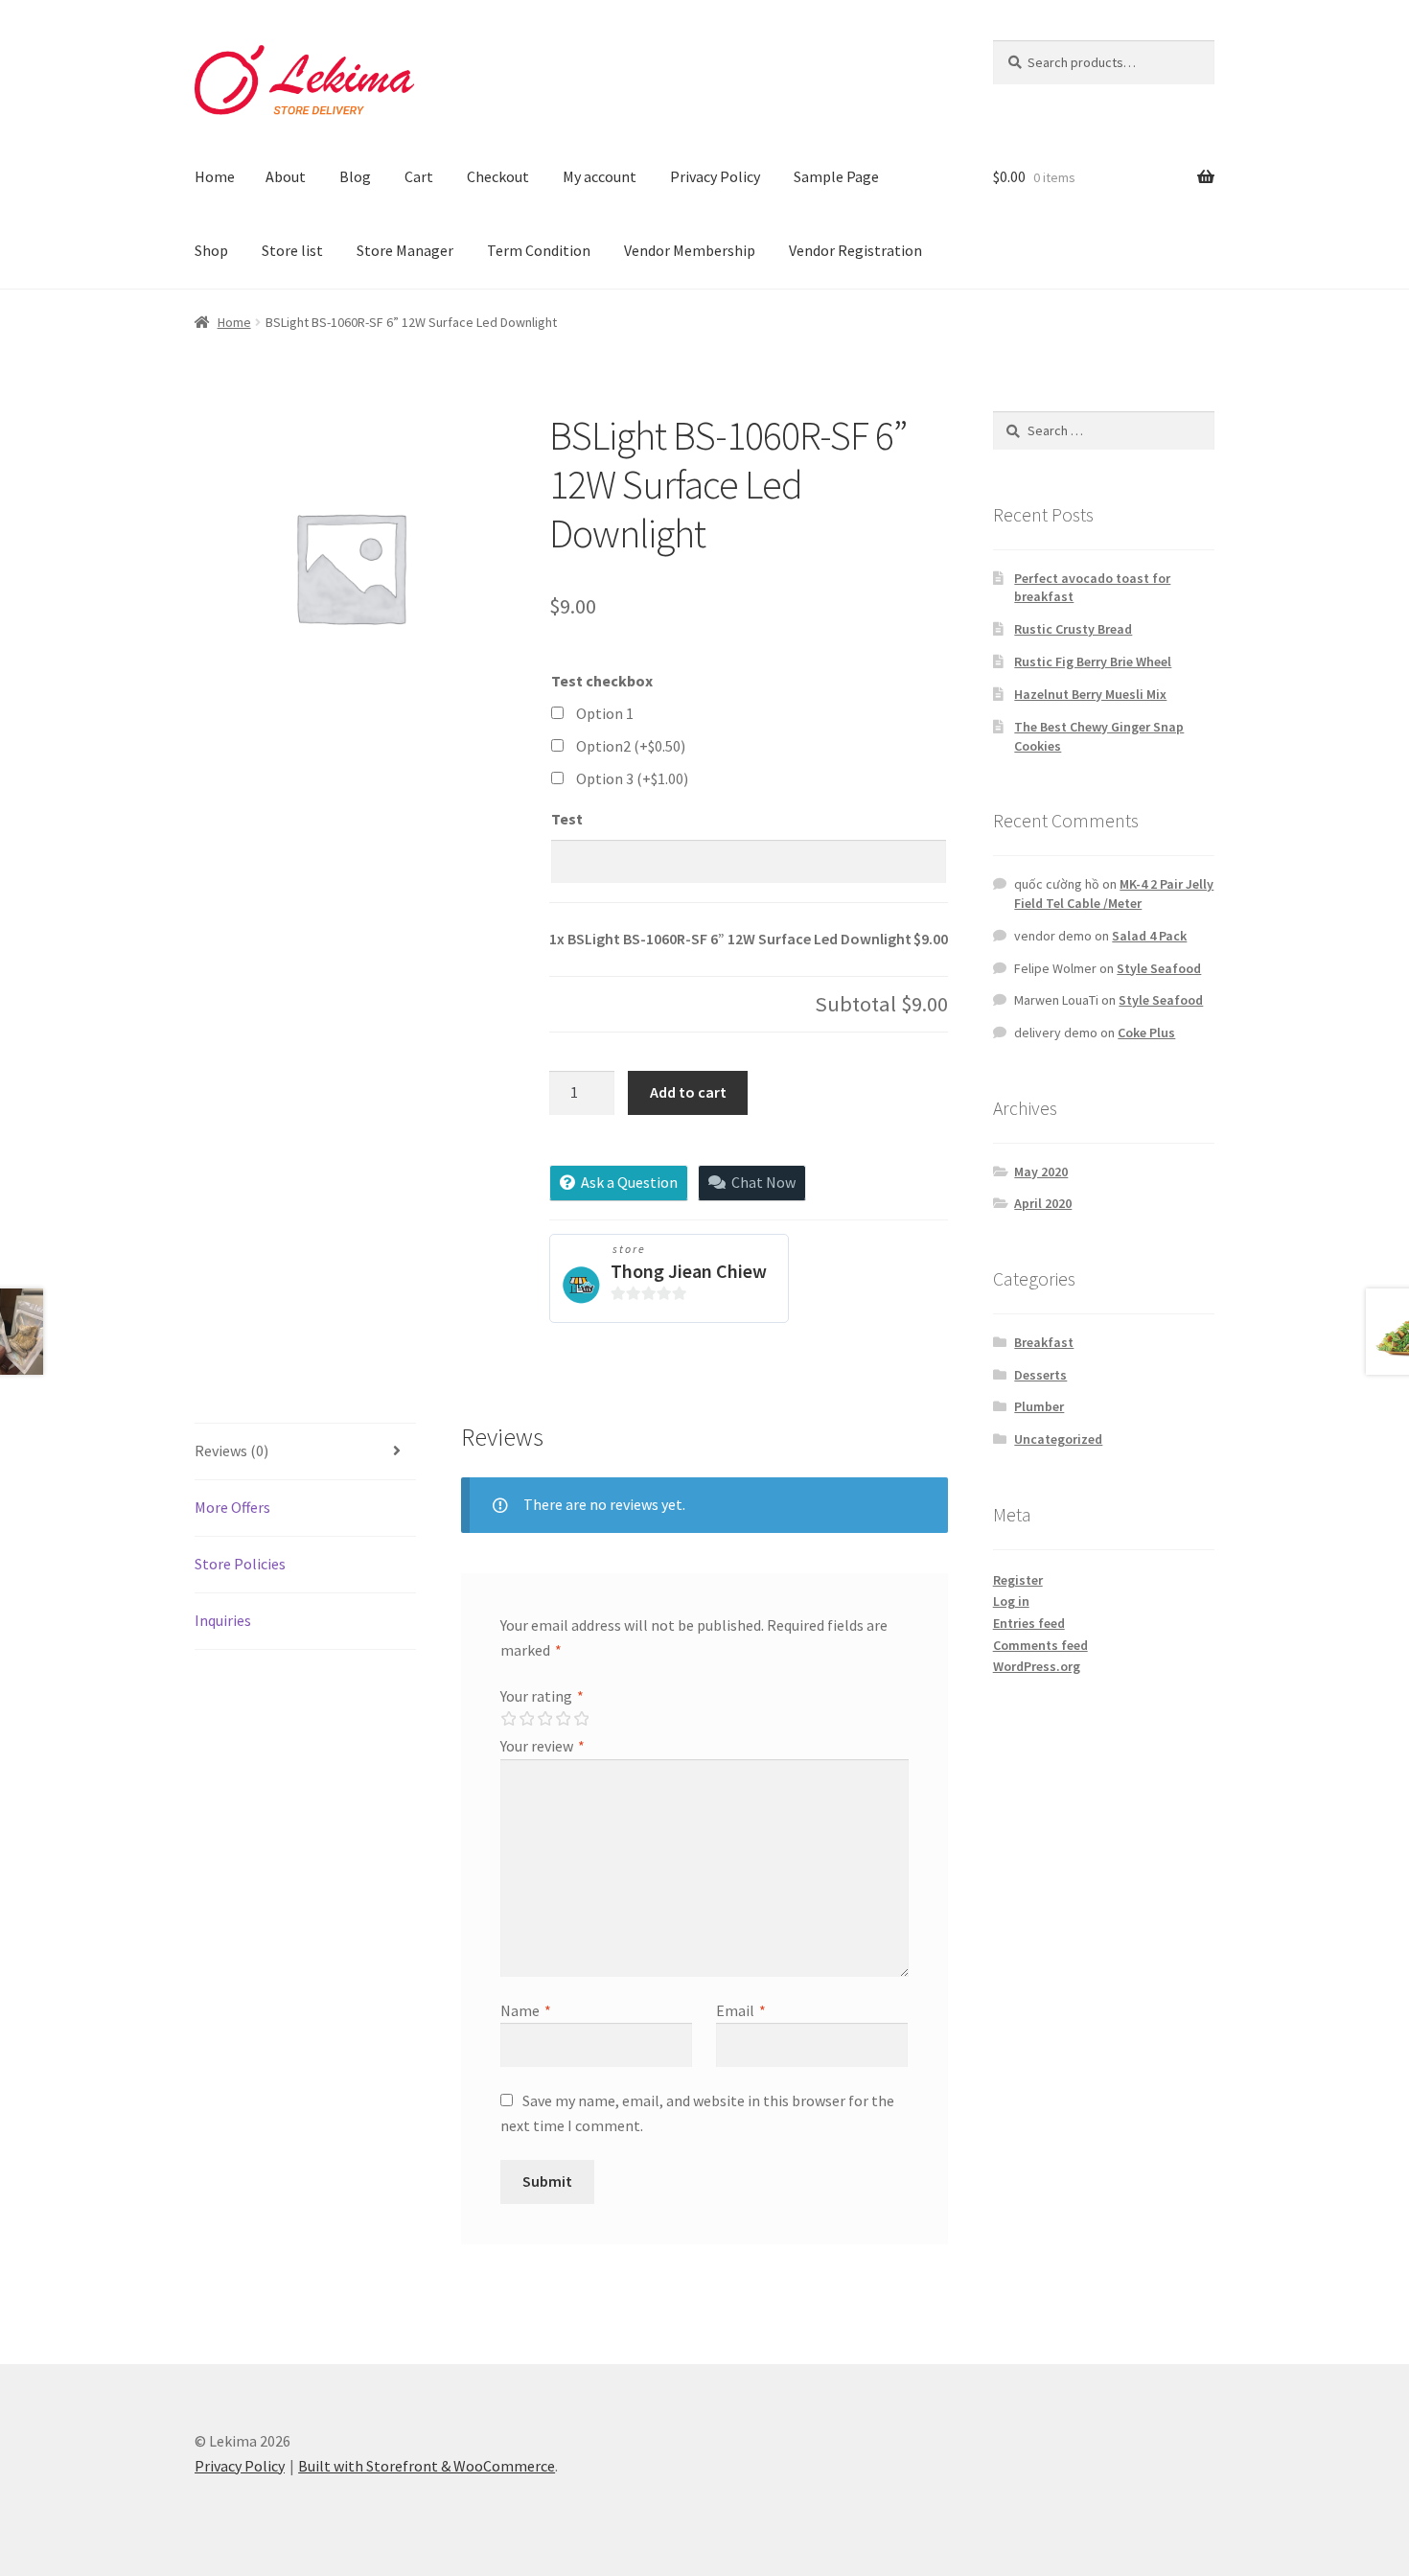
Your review (543, 1746)
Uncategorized (1058, 1439)
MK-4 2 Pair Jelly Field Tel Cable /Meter (1114, 893)
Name (526, 2010)
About (286, 176)
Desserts (1040, 1375)
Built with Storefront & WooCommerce (427, 2466)
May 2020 (1041, 1172)
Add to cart (688, 1092)
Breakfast (1044, 1342)
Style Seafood (1159, 968)
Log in (1011, 1601)
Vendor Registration (855, 250)
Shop (211, 250)
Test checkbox (602, 681)
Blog (355, 176)
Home (215, 176)
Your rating (542, 1696)
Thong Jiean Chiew (689, 1271)
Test (567, 819)
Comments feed (1040, 1645)
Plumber (1039, 1406)
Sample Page (836, 176)
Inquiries (223, 1620)
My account (600, 176)
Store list (292, 250)
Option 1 (605, 713)
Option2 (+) (631, 746)
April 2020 (1043, 1203)
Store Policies (240, 1564)
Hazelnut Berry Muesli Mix (1090, 694)
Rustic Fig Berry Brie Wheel (1093, 661)
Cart (419, 176)
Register (1018, 1580)
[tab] (305, 1452)
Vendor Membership (690, 250)
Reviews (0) (231, 1450)
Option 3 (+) (632, 778)
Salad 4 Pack (1149, 936)
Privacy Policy (715, 176)
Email (741, 2010)
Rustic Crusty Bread (1073, 629)
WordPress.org (1037, 1666)
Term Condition (539, 250)
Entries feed (1029, 1623)
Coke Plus (1146, 1033)
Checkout (498, 176)
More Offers (232, 1507)
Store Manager (405, 250)
